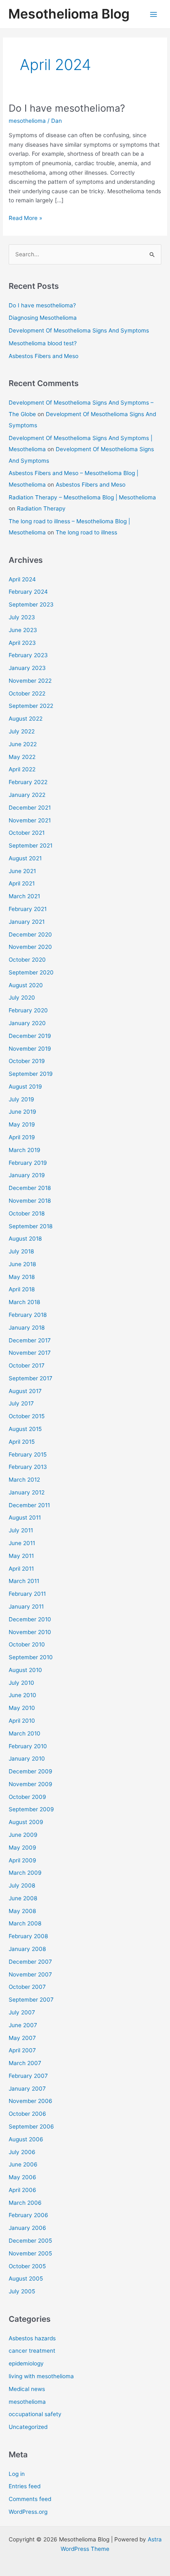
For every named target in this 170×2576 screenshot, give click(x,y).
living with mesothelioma (41, 2376)
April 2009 (22, 1860)
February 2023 (28, 655)
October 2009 (27, 1797)
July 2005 (22, 2291)
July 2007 (22, 2012)
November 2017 (30, 1353)
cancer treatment (32, 2351)
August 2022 (26, 719)
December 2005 (30, 2241)
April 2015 (22, 1442)
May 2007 (22, 2038)
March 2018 (24, 1302)
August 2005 (26, 2279)
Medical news (27, 2389)
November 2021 (30, 820)
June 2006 (23, 2164)
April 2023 (22, 643)
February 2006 (28, 2215)
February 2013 (28, 1467)
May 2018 (22, 1277)
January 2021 (27, 922)
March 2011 (24, 1581)
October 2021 (27, 833)
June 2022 (23, 744)
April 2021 (22, 883)
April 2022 (22, 769)
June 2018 (22, 1264)
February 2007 (28, 2076)
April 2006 (22, 2190)
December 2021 (30, 808)
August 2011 (25, 1517)
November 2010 (30, 1632)
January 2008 (27, 1949)
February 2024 (28, 592)
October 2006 (27, 2114)
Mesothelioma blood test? (43, 343)
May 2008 (22, 1911)
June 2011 (22, 1543)
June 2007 (23, 2025)
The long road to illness (86, 532)
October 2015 (27, 1416)
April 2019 (22, 1137)
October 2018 (27, 1213)
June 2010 (22, 1695)
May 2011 (21, 1556)
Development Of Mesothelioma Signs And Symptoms (79, 330)
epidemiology (26, 2363)
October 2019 (27, 1061)
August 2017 (25, 1391)
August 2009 (26, 1822)
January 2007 (27, 2089)
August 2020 (26, 985)
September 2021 (31, 845)
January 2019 (27, 1175)
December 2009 (31, 1771)
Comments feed (30, 2499)
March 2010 (25, 1733)
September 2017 (31, 1378)
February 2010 (28, 1746)
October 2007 (27, 1987)
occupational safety (35, 2414)
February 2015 (28, 1454)
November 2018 (30, 1201)
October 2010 (27, 1644)
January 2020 (27, 1023)
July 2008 (22, 1885)
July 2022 (22, 731)
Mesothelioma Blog (69, 14)
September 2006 (31, 2126)
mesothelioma (27, 121)
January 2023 (27, 668)
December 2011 (29, 1505)
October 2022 (27, 693)
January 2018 (27, 1328)
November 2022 (30, 681)
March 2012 (24, 1480)
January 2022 (27, 795)
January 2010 (27, 1759)
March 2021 (24, 896)
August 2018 (25, 1239)
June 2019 (22, 1112)
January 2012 (27, 1492)
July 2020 (22, 998)
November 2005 (30, 2253)
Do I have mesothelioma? (67, 108)
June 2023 (23, 630)
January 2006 (27, 2228)
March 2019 (25, 1150)
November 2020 (30, 947)
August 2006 (26, 2139)
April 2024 (22, 579)
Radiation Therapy (41, 508)
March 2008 (25, 1923)
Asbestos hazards (32, 2338)
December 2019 (30, 1036)
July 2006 (22, 2152)
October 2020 (27, 960)
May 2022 (22, 757)
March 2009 (25, 1873)
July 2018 (21, 1251)
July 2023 (22, 617)
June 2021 (22, 871)
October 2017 (27, 1365)
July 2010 (21, 1683)
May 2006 (22, 2177)
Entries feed (25, 2486)
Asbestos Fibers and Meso (44, 356)
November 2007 (30, 1974)
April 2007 (22, 2050)
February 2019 (28, 1163)
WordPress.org (28, 2512)
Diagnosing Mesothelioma (43, 318)
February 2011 (27, 1594)
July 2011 (21, 1530)
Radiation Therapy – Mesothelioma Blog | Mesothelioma (82, 497)
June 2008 (23, 1898)
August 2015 (25, 1429)
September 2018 (31, 1226)
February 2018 (28, 1315)
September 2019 (31, 1074)
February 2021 (28, 909)
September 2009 (31, 1809)
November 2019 (30, 1049)
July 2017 (21, 1403)
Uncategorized (28, 2427)
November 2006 (31, 2101)
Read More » (25, 219)
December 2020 (30, 934)
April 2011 (21, 1569)
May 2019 (22, 1124)
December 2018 (30, 1188)
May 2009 (22, 1848)
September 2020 (31, 972)
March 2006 (25, 2203)
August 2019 (25, 1087)
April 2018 (22, 1289)
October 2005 (27, 2266)
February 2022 (28, 782)
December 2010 (30, 1619)
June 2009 (23, 1835)
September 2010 (31, 1657)
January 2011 (26, 1606)
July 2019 (21, 1099)
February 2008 (28, 1936)
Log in (17, 2474)
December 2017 (30, 1340)
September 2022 (31, 706)
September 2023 (31, 604)
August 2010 (25, 1670)
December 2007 (30, 1962)
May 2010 (22, 1708)
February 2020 (28, 1010)
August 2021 (25, 858)
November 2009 (31, 1784)
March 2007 (25, 2063)
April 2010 (22, 1721)
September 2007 (31, 2000)
